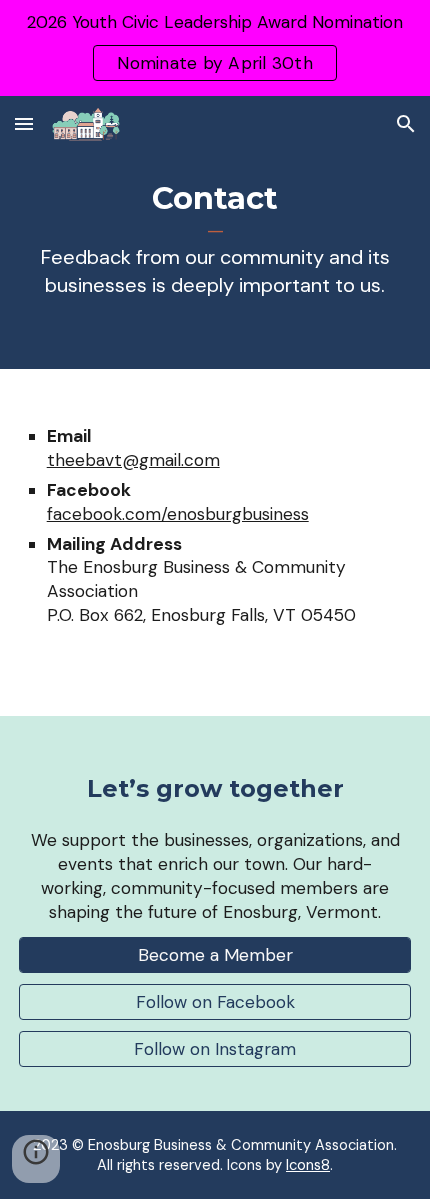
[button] (24, 123)
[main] (215, 246)
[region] (215, 48)
